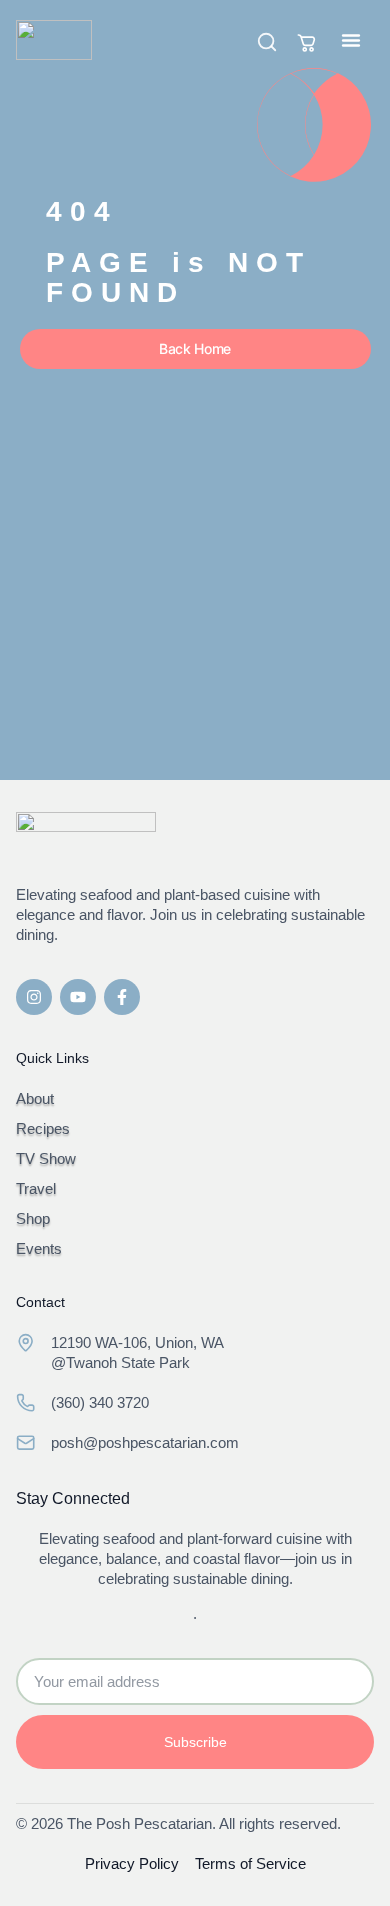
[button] (351, 40)
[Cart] (307, 43)
